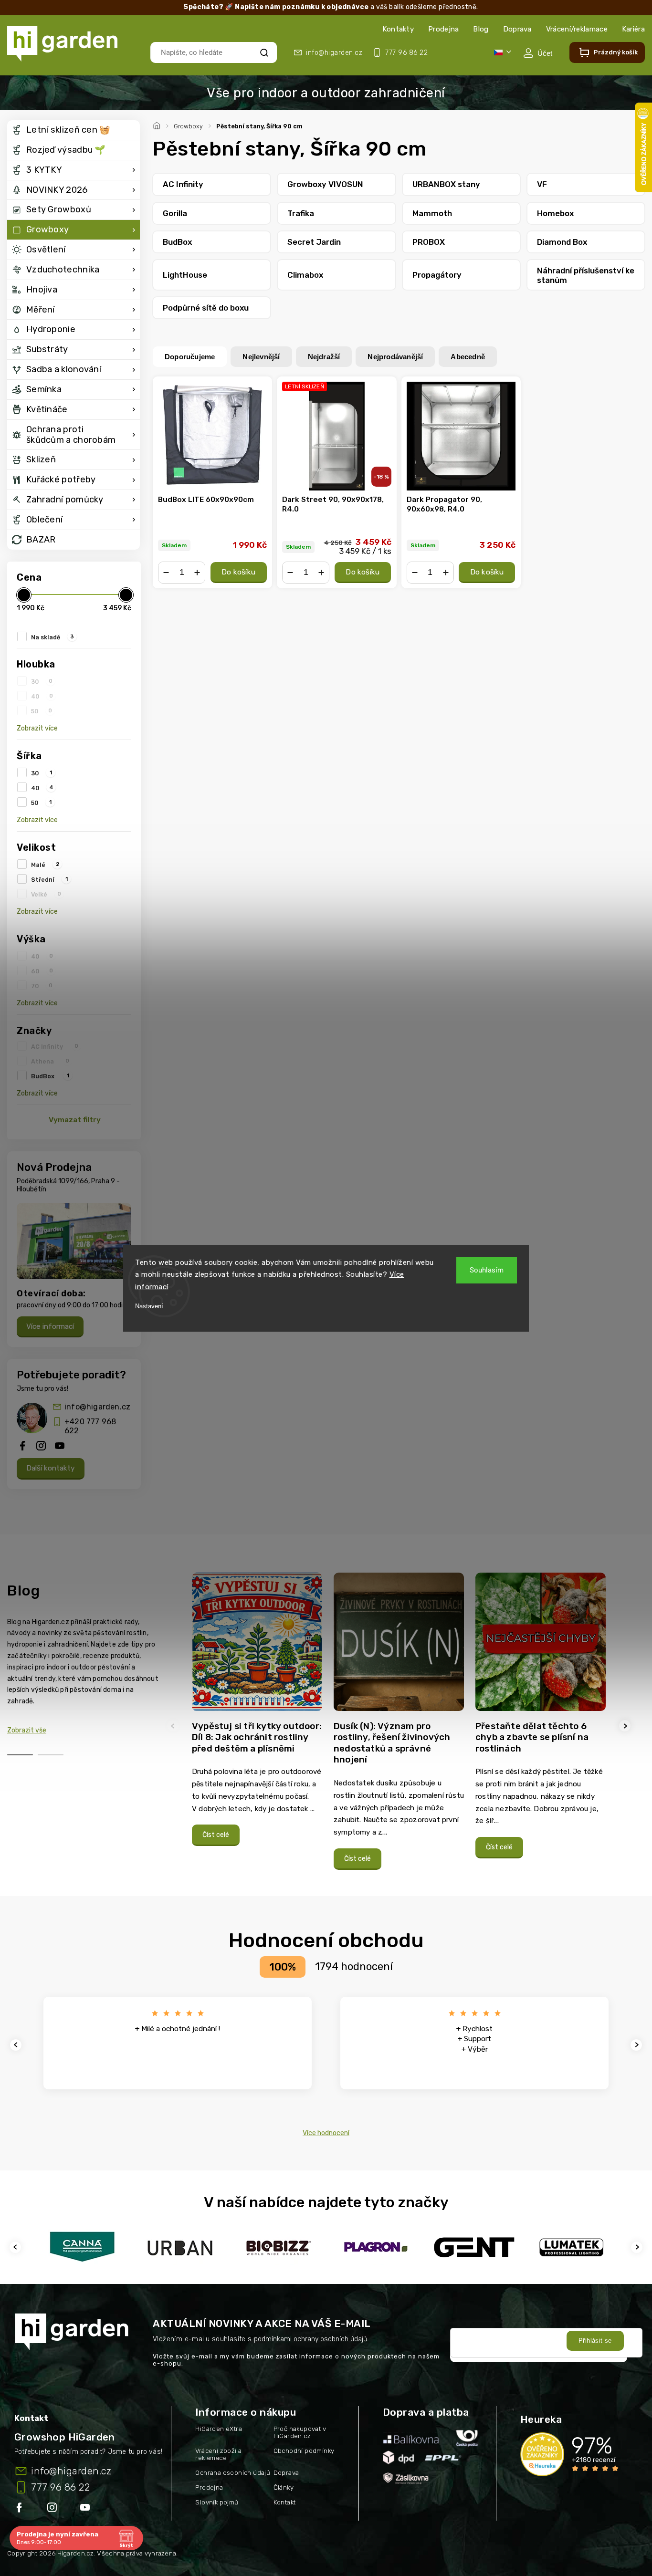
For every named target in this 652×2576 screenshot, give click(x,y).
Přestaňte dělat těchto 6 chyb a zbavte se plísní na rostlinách (532, 1737)
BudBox (50, 1076)
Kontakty (398, 29)
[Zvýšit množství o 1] (197, 573)
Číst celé (216, 1835)
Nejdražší (324, 357)
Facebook (20, 2509)
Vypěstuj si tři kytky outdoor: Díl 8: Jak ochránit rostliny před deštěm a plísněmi (257, 1737)
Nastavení (149, 1306)
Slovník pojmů (217, 2502)
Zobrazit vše (27, 1730)
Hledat (264, 52)
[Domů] (158, 125)
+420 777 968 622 (90, 1426)
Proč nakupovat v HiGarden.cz (300, 2432)
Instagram (53, 2509)
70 (42, 986)
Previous (174, 1726)
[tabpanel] (257, 1714)
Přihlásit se (595, 2341)
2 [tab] (51, 1755)
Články (284, 2487)
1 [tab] (20, 1755)
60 (42, 971)
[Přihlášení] (538, 53)
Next (626, 1726)
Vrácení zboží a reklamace (218, 2454)
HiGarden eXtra (219, 2429)
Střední (49, 879)
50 (42, 711)
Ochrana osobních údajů (233, 2473)
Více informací (50, 1326)
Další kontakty (51, 1468)
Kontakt (285, 2502)
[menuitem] (74, 130)
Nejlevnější (261, 357)
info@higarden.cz (97, 1407)
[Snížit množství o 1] (166, 573)
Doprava (517, 29)
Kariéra (633, 29)
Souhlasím (487, 1270)
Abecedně (468, 357)
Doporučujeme (190, 357)
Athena (50, 1061)
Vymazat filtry (75, 1120)
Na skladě (53, 637)
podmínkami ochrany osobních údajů (310, 2339)
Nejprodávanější (395, 357)
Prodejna (443, 29)
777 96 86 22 (60, 2487)
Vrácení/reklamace (577, 29)
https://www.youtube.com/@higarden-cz (89, 2509)
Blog (481, 29)
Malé (45, 865)
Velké (46, 894)
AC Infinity (55, 1046)
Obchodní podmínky (304, 2451)
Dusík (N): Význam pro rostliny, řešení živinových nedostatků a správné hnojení (392, 1743)
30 (42, 681)
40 (42, 696)
